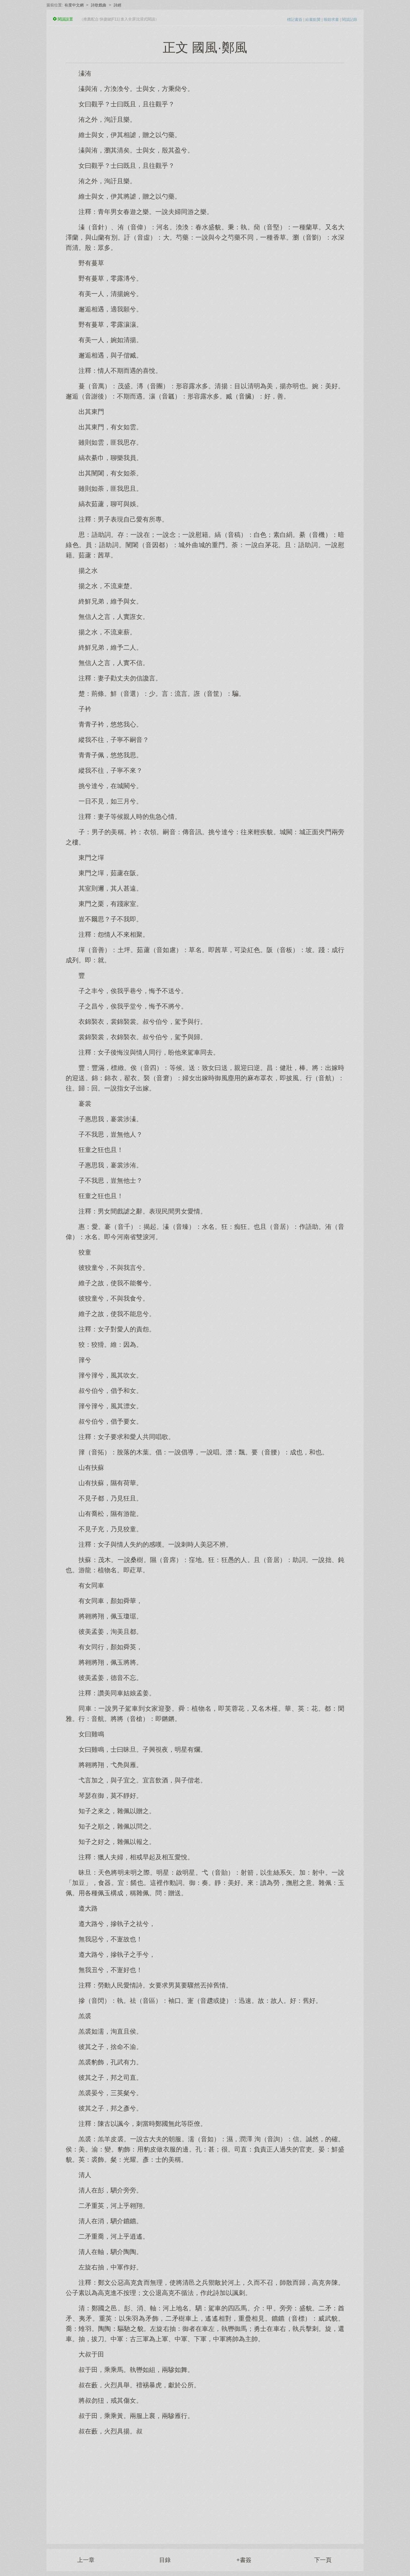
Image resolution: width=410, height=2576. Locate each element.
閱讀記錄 (349, 20)
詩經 (118, 5)
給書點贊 (313, 20)
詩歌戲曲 (99, 5)
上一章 (86, 2560)
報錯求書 (331, 20)
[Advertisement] (205, 2486)
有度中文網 (74, 5)
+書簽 (244, 2560)
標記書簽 (295, 20)
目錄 (165, 2560)
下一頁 (323, 2560)
